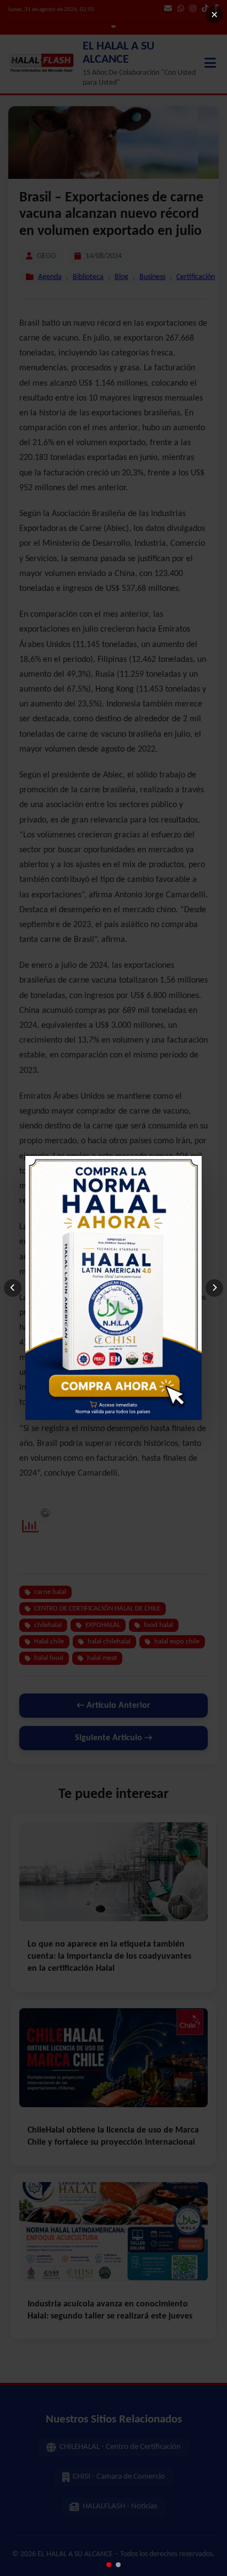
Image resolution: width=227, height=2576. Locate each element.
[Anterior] (13, 1288)
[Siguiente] (214, 1288)
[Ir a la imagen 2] (118, 2565)
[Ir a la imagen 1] (109, 2565)
